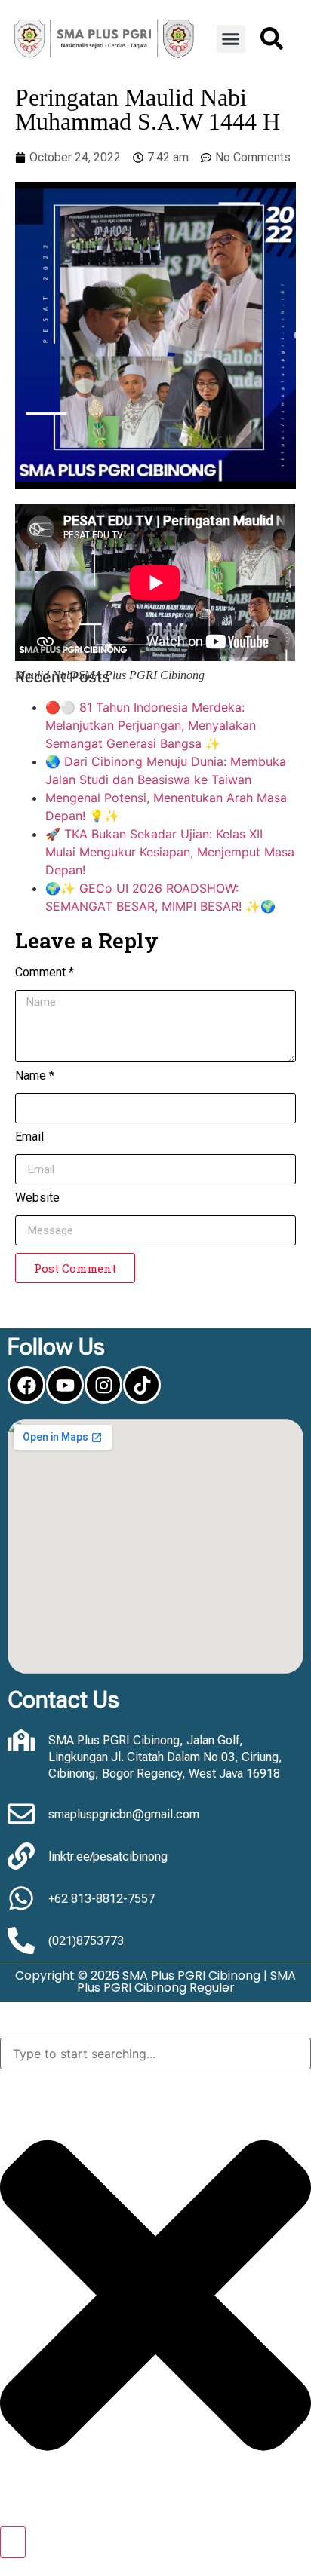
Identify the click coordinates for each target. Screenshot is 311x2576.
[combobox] (155, 2054)
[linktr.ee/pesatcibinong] (21, 1856)
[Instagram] (103, 1385)
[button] (231, 39)
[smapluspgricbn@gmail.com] (21, 1814)
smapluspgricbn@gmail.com (124, 1814)
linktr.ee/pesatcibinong (108, 1856)
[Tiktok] (142, 1385)
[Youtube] (65, 1385)
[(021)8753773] (21, 1940)
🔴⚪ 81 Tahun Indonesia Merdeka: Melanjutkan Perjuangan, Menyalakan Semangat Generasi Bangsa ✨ (151, 725)
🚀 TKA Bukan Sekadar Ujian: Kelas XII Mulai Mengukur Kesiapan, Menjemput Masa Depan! (170, 852)
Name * (35, 1076)
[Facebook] (26, 1385)
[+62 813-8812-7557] (21, 1898)
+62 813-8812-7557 (102, 1899)
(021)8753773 (86, 1941)
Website (37, 1198)
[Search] (13, 2542)
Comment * (45, 973)
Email (29, 1137)
